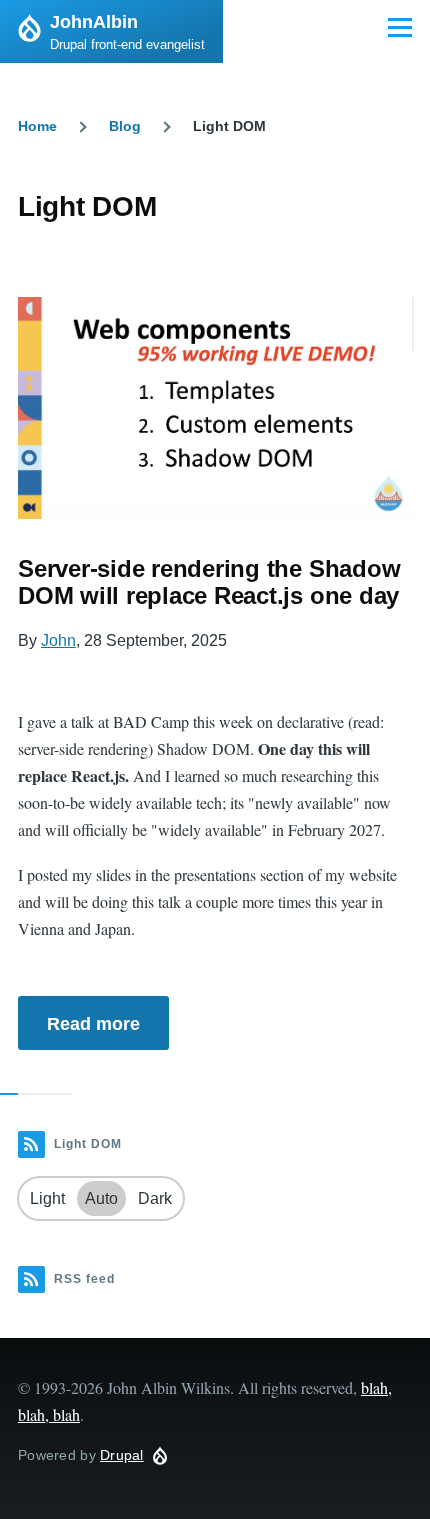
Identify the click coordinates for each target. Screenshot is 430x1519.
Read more (93, 1024)
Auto (101, 1198)
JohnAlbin (94, 22)
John (58, 640)
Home (37, 126)
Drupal (122, 1455)
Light (47, 1198)
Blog (125, 126)
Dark (155, 1198)
